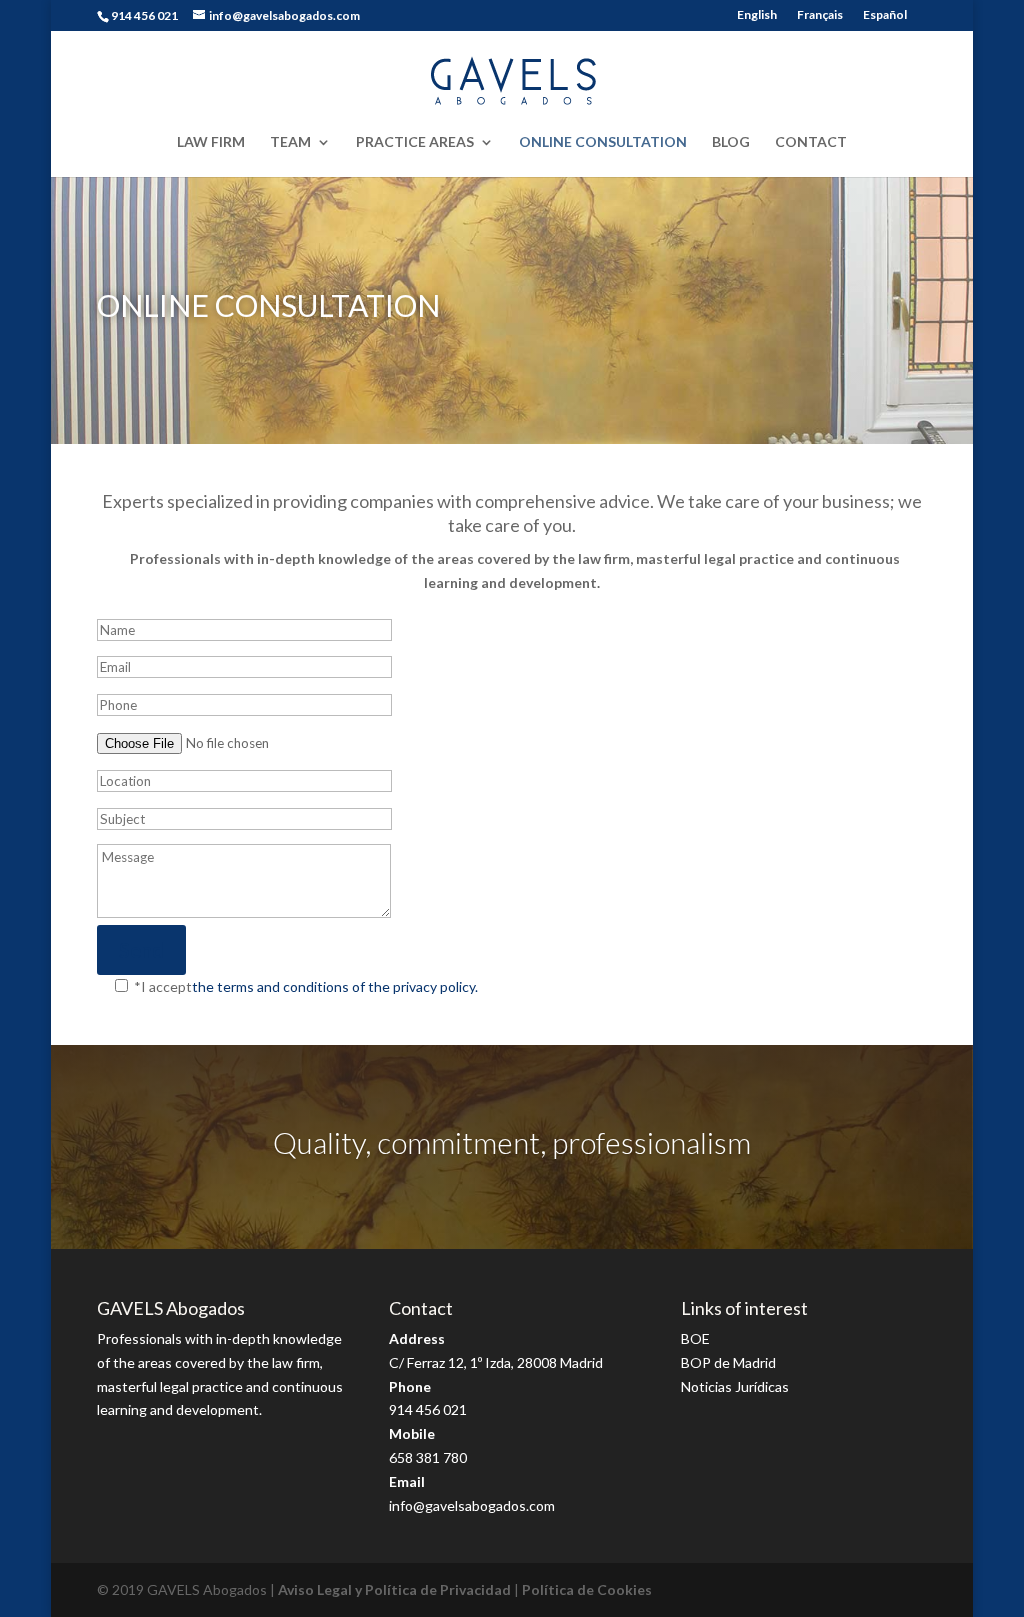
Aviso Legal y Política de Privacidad (394, 1589)
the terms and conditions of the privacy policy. (335, 986)
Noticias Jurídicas (735, 1386)
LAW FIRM (211, 142)
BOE (695, 1338)
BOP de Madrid (728, 1362)
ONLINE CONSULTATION (603, 142)
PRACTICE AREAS (415, 142)
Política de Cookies (587, 1589)
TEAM (290, 142)
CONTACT (811, 142)
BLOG (731, 142)
